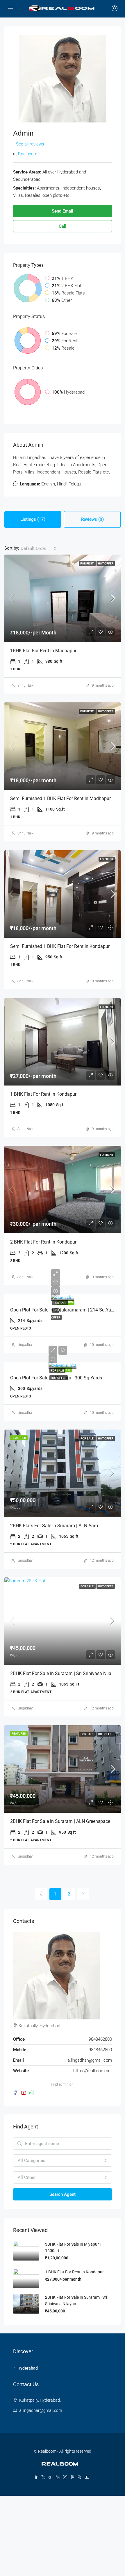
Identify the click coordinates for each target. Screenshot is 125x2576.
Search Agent (63, 2194)
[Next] (83, 1894)
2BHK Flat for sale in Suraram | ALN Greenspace (60, 1821)
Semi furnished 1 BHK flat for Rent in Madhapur (60, 798)
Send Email (63, 211)
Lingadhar (25, 1345)
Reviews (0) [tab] (92, 519)
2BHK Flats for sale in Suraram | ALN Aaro (54, 1526)
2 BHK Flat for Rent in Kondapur (43, 1242)
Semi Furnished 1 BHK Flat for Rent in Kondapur (60, 946)
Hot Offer (106, 563)
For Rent (87, 563)
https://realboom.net (93, 2071)
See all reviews (30, 144)
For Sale (60, 1303)
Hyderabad (28, 2368)
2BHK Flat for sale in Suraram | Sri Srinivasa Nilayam (65, 1673)
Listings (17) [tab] (33, 519)
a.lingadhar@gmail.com (90, 2060)
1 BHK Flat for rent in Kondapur (43, 1094)
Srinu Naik (25, 685)
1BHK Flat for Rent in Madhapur (43, 651)
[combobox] (39, 548)
